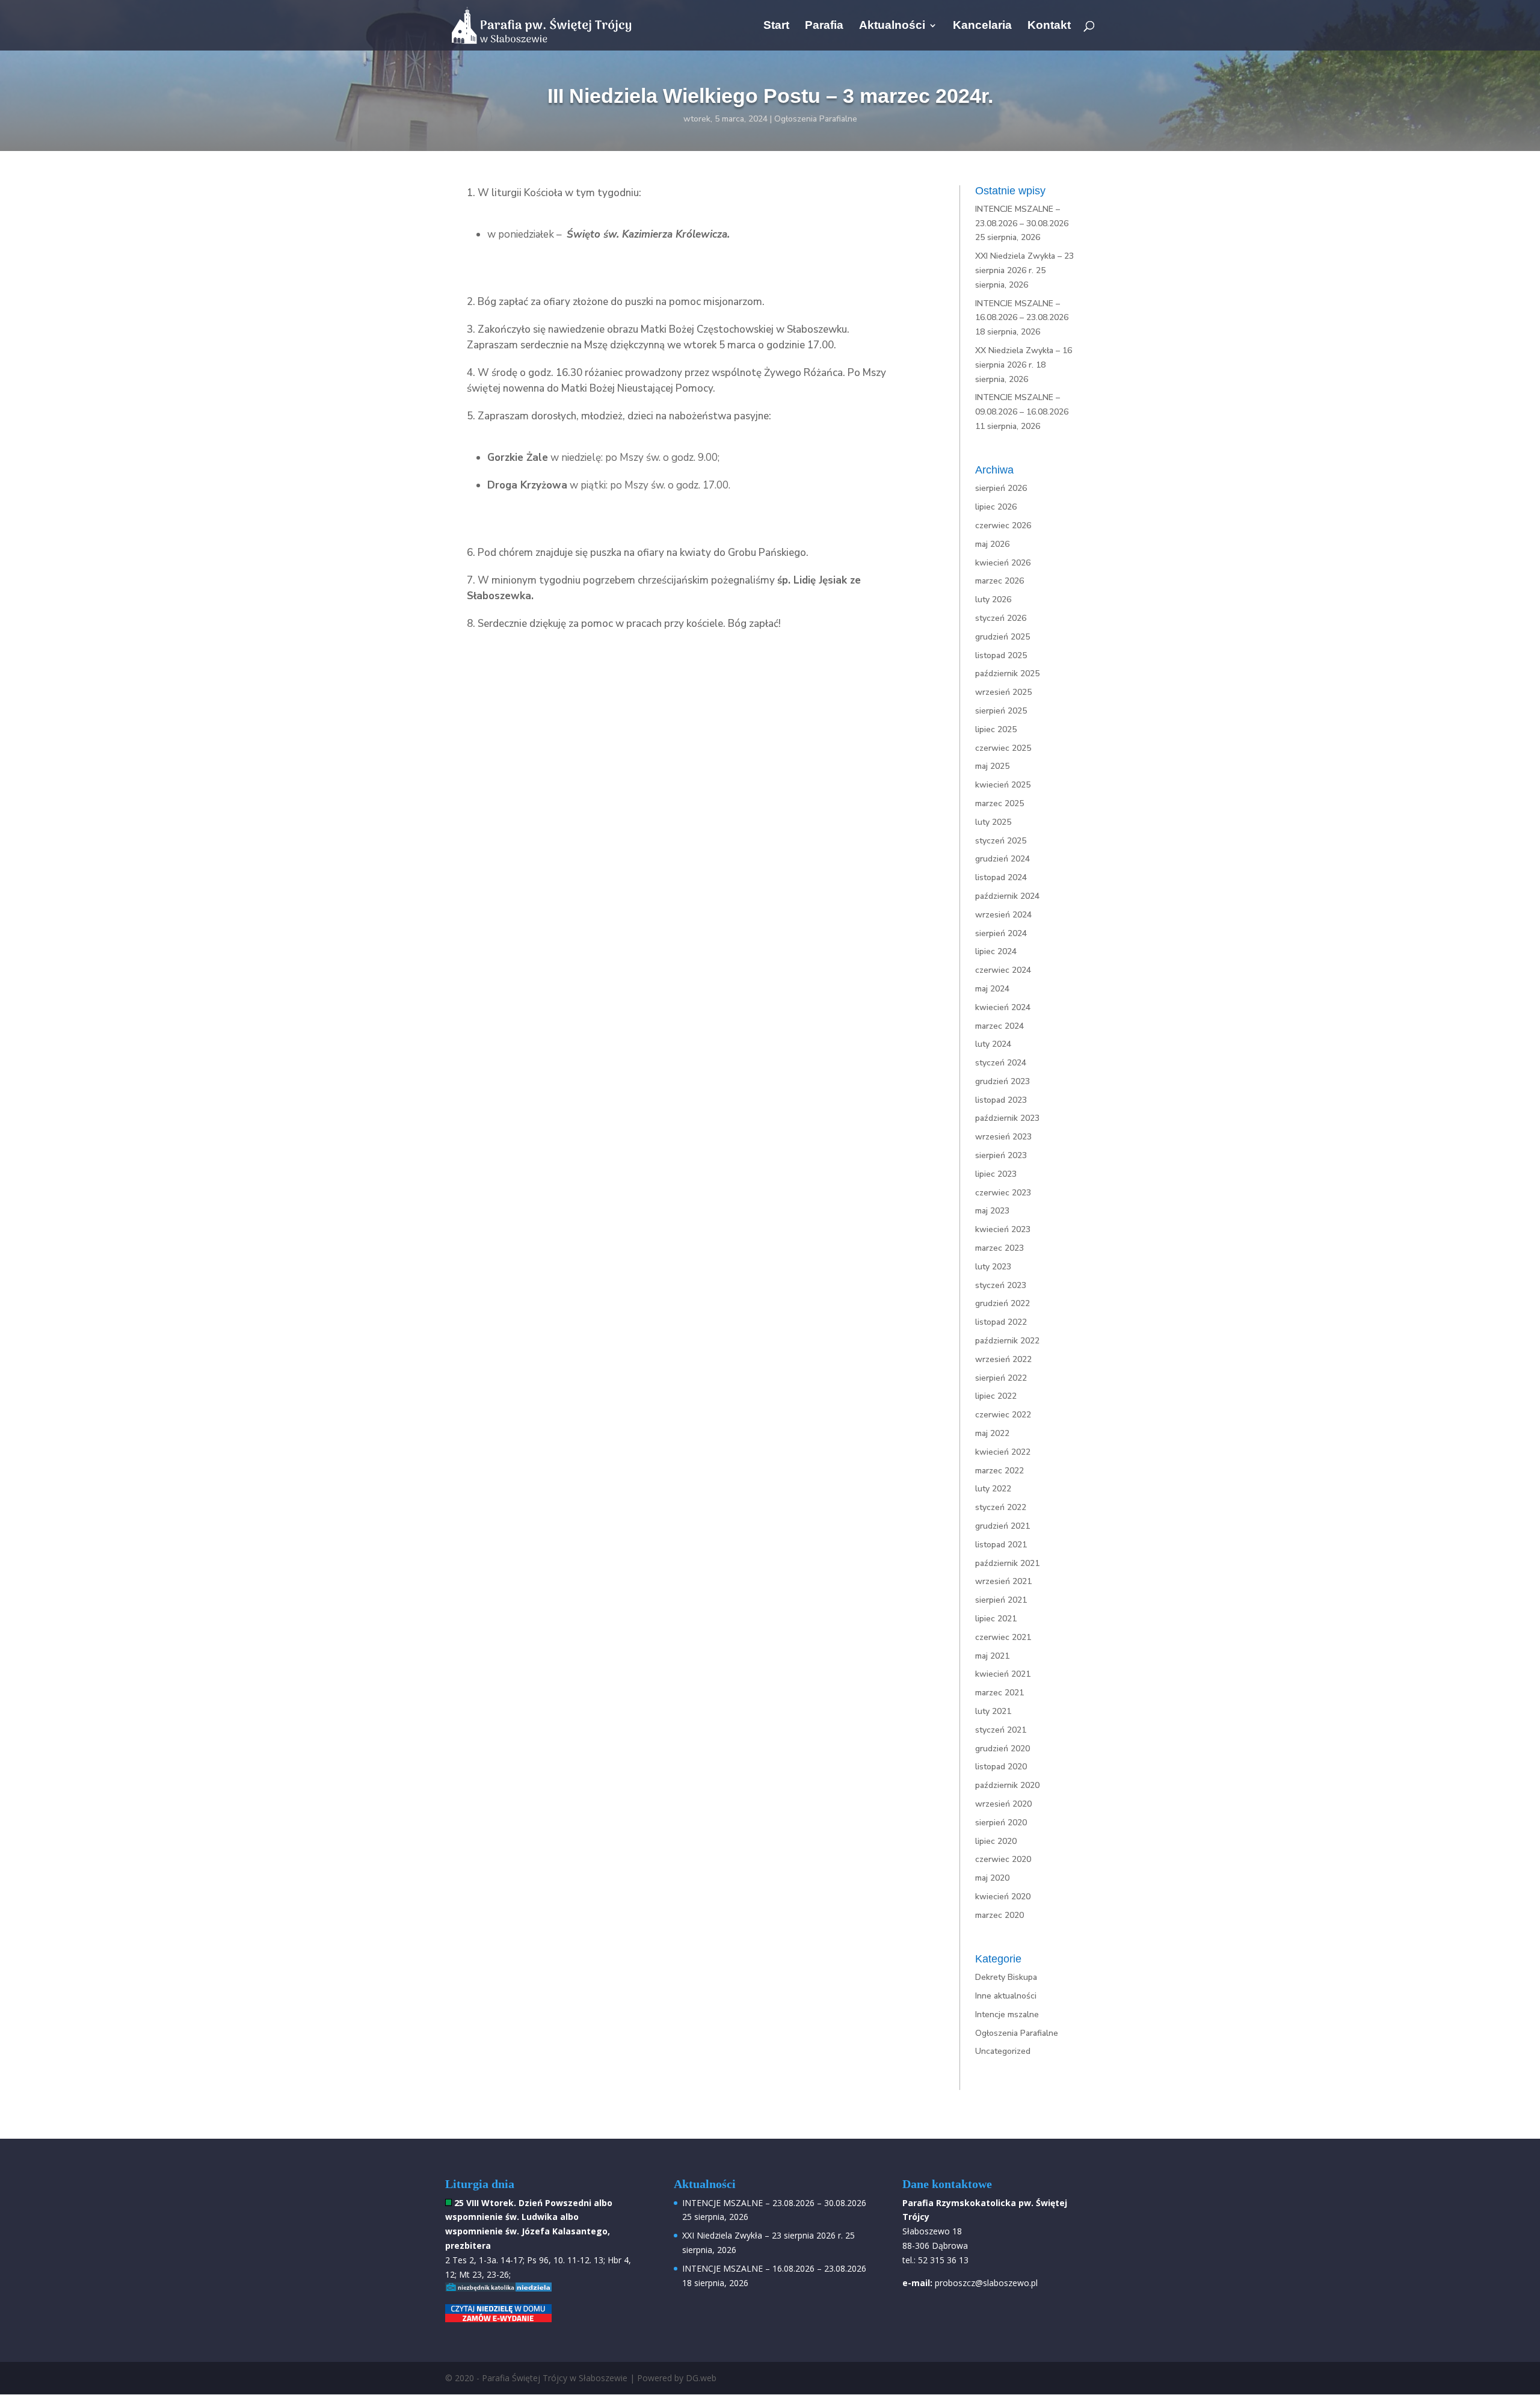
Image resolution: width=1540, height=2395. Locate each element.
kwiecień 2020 (1003, 1897)
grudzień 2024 (1003, 859)
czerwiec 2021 (1003, 1637)
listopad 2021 (1001, 1545)
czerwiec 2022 (1003, 1415)
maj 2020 (992, 1878)
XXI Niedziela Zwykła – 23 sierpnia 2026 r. (762, 2235)
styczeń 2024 (1001, 1063)
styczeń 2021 (1001, 1730)
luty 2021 (993, 1711)
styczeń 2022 (1001, 1507)
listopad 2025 (1001, 655)
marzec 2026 (999, 581)
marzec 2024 (999, 1026)
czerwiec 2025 (1003, 748)
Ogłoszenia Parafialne (816, 119)
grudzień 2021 (1003, 1526)
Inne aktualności (1006, 1996)
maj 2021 (992, 1656)
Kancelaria (982, 26)
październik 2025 (1007, 673)
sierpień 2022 (1001, 1378)
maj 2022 (992, 1433)
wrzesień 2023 (1003, 1137)
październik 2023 (1007, 1118)
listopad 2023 (1001, 1100)
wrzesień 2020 (1003, 1804)
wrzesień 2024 (1003, 915)
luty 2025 (993, 822)
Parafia (824, 26)
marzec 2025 (999, 803)
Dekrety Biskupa (1006, 1977)
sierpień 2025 (1001, 711)
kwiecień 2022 (1003, 1452)
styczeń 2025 (1001, 841)
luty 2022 (993, 1489)
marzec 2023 (999, 1248)
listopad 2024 (1001, 877)
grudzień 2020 (1003, 1749)
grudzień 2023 (1003, 1081)
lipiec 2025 (996, 729)
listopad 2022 (1001, 1322)
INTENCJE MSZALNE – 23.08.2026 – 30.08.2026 (774, 2203)
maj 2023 (992, 1211)
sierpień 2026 (1001, 488)
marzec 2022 (999, 1471)
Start (776, 26)
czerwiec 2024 (1003, 970)
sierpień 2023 (1001, 1155)
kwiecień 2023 (1003, 1229)
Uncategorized (1003, 2051)
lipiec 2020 (996, 1841)
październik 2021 (1007, 1563)
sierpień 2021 (1001, 1600)
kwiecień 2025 (1003, 785)
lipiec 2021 (996, 1619)
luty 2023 (993, 1267)
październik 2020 (1007, 1785)
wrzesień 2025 (1003, 692)
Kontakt (1049, 26)
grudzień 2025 (1003, 637)
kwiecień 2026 (1003, 563)
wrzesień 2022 (1003, 1359)
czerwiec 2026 (1003, 526)
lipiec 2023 (996, 1174)
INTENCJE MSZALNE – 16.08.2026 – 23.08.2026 (774, 2268)
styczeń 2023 (1001, 1285)
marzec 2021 (999, 1693)
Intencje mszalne (1007, 2014)
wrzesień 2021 (1003, 1581)
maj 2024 (992, 989)
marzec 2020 (999, 1915)
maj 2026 (992, 544)
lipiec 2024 (996, 951)
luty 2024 (993, 1044)
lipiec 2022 (996, 1396)
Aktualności (892, 26)
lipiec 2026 (996, 507)
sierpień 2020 (1001, 1823)
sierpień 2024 (1001, 933)
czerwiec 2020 (1003, 1859)
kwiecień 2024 (1003, 1007)
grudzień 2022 (1003, 1303)
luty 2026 (993, 600)
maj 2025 (992, 766)
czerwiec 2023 (1003, 1193)
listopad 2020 (1001, 1767)
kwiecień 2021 (1003, 1674)
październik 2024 (1007, 896)
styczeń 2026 (1001, 618)
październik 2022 (1007, 1341)
